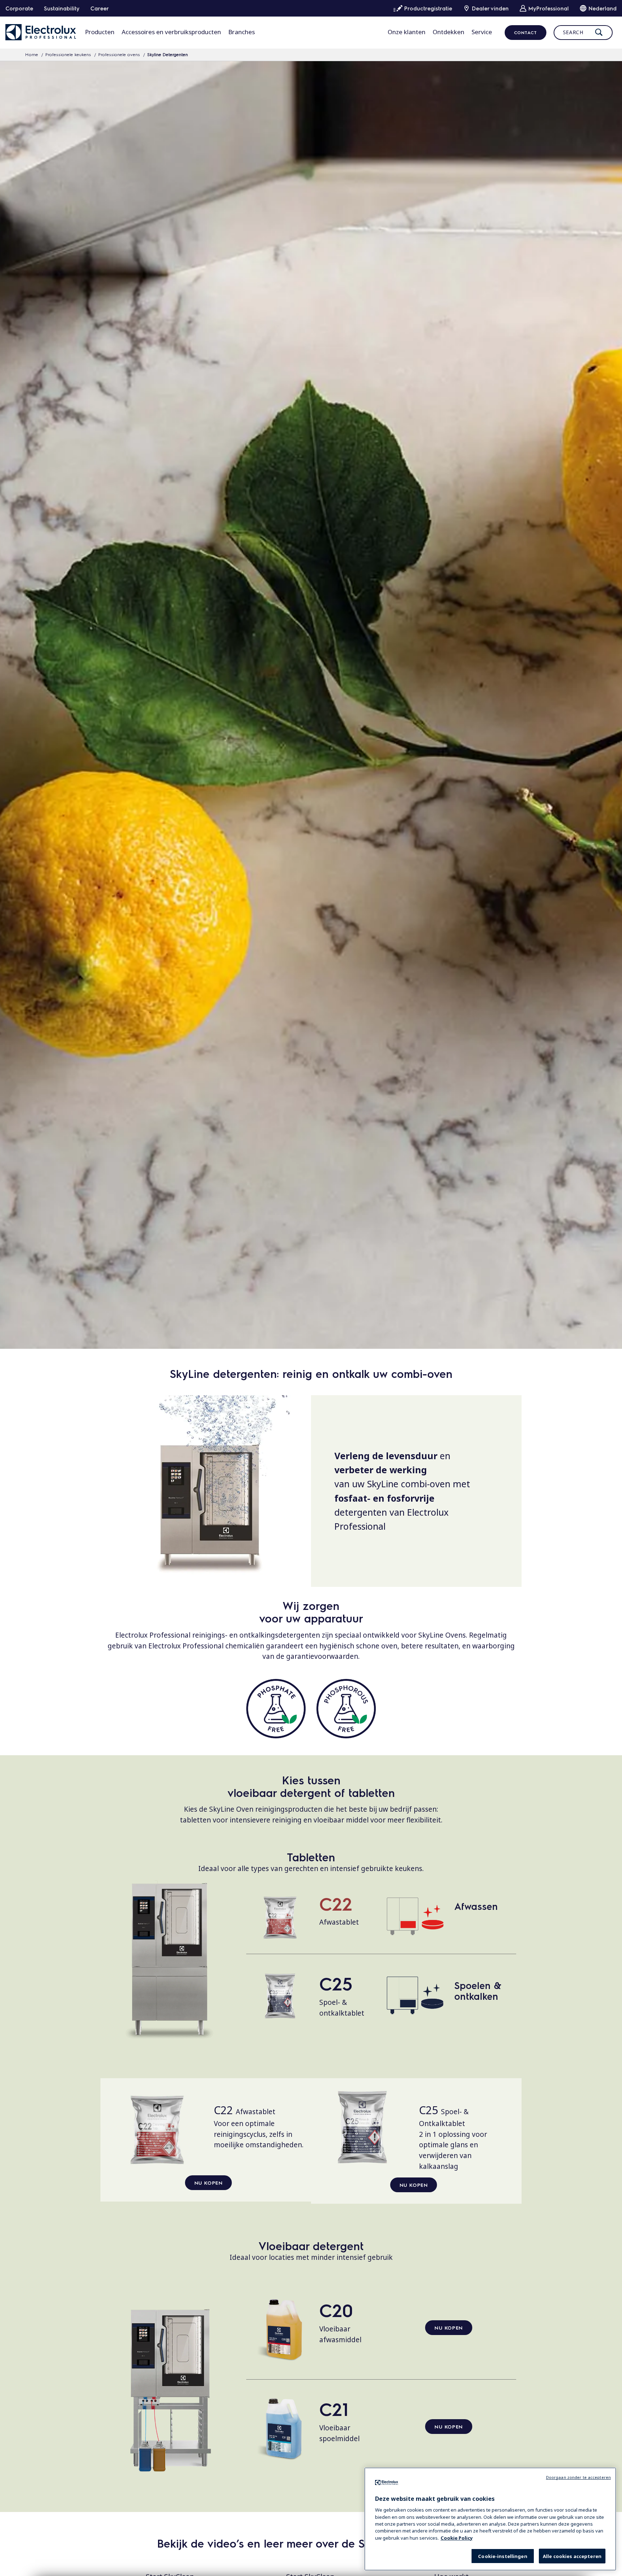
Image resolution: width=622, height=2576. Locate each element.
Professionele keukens (68, 54)
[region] (490, 2519)
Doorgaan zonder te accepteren (578, 2477)
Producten (100, 32)
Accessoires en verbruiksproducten (171, 32)
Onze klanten (407, 32)
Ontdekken (449, 32)
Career (100, 8)
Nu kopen (209, 2183)
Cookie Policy (457, 2538)
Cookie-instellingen (502, 2556)
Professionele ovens (119, 54)
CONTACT (526, 32)
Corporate (19, 8)
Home (32, 54)
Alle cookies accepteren (572, 2556)
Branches (242, 32)
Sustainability (62, 8)
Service (482, 32)
